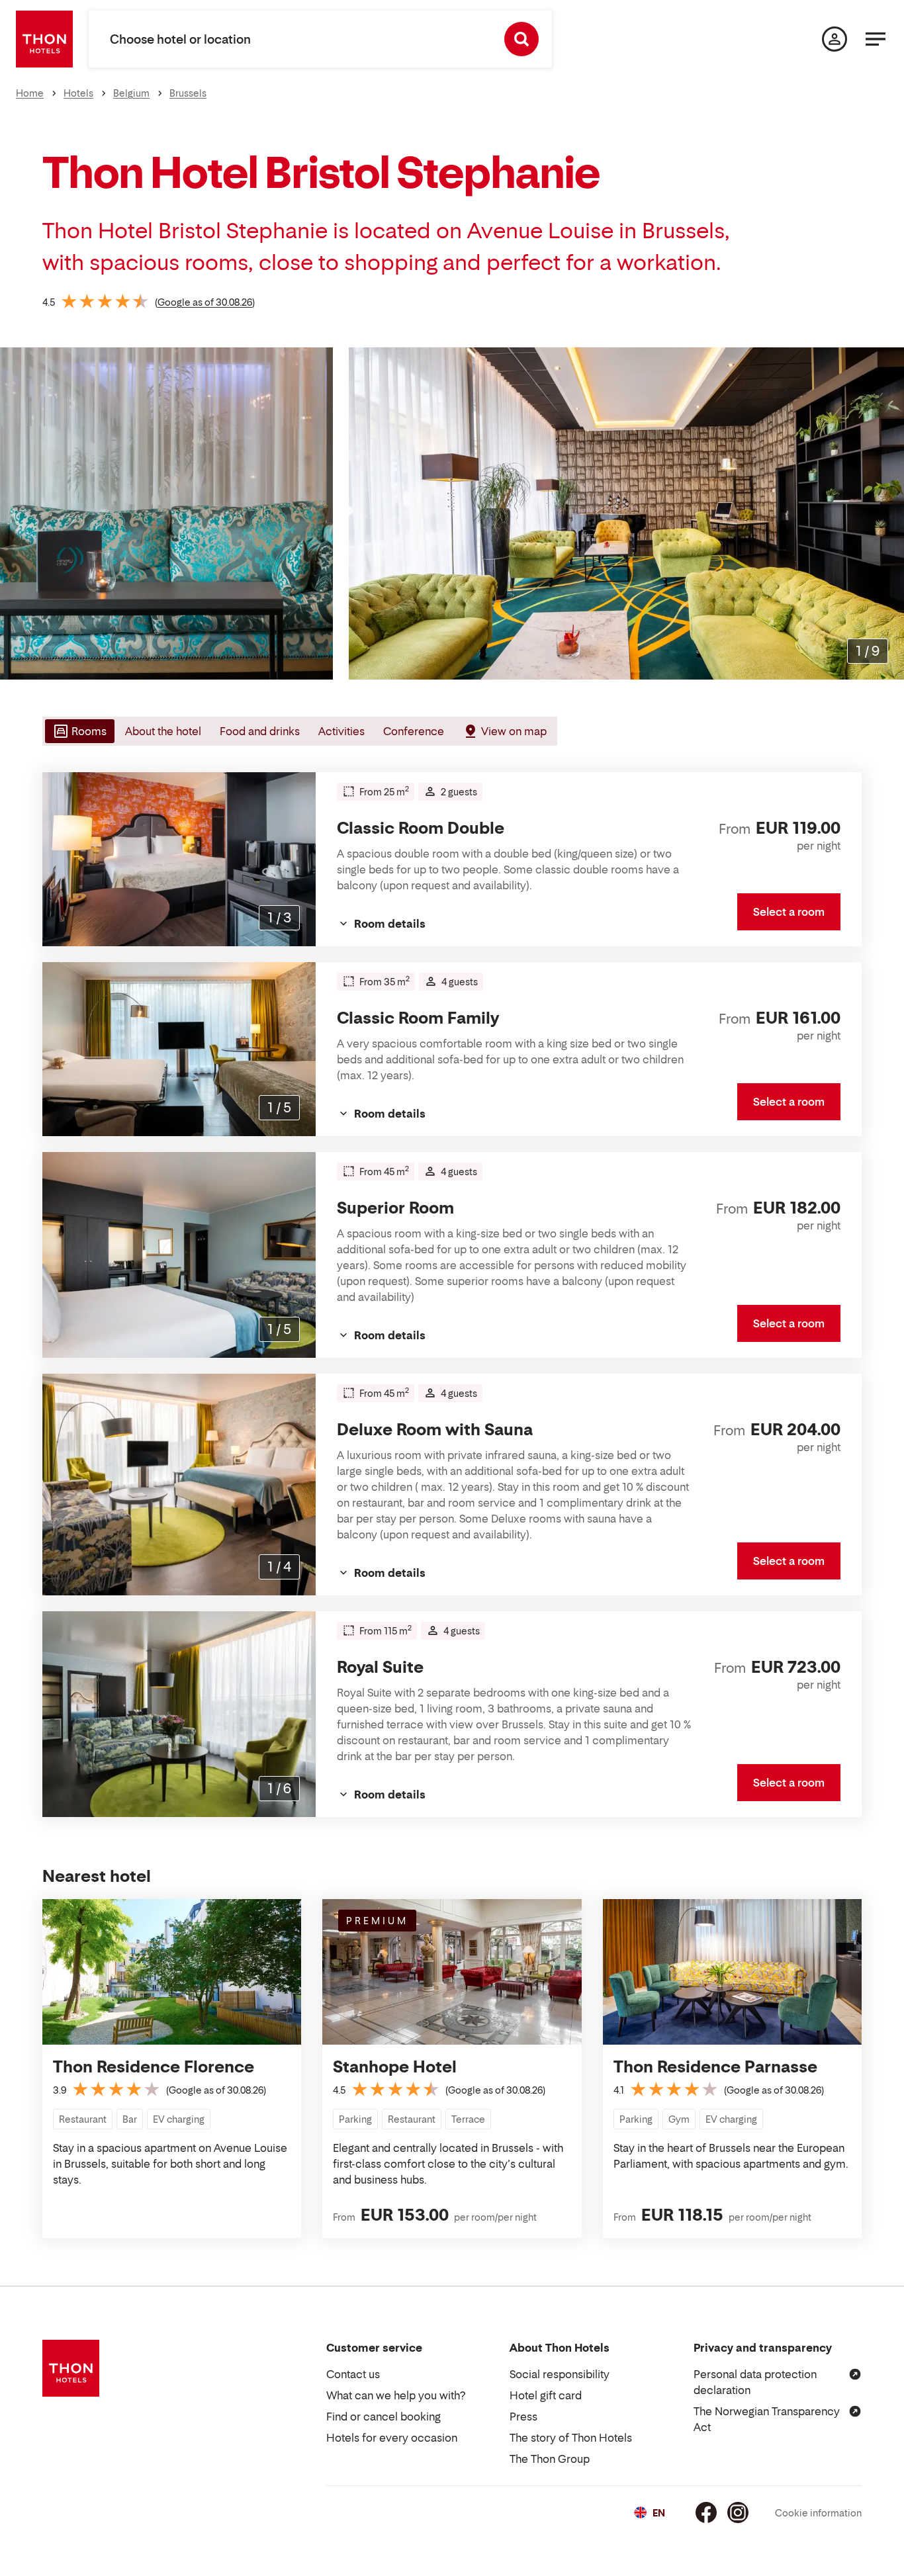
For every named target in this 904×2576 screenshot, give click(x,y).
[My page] (835, 39)
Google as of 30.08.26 (205, 302)
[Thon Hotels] (44, 39)
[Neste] (889, 513)
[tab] (78, 731)
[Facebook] (706, 2512)
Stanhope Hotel (395, 2067)
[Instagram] (738, 2512)
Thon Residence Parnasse (715, 2067)
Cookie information (818, 2513)
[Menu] (876, 39)
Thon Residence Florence (154, 2067)
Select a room (789, 912)
